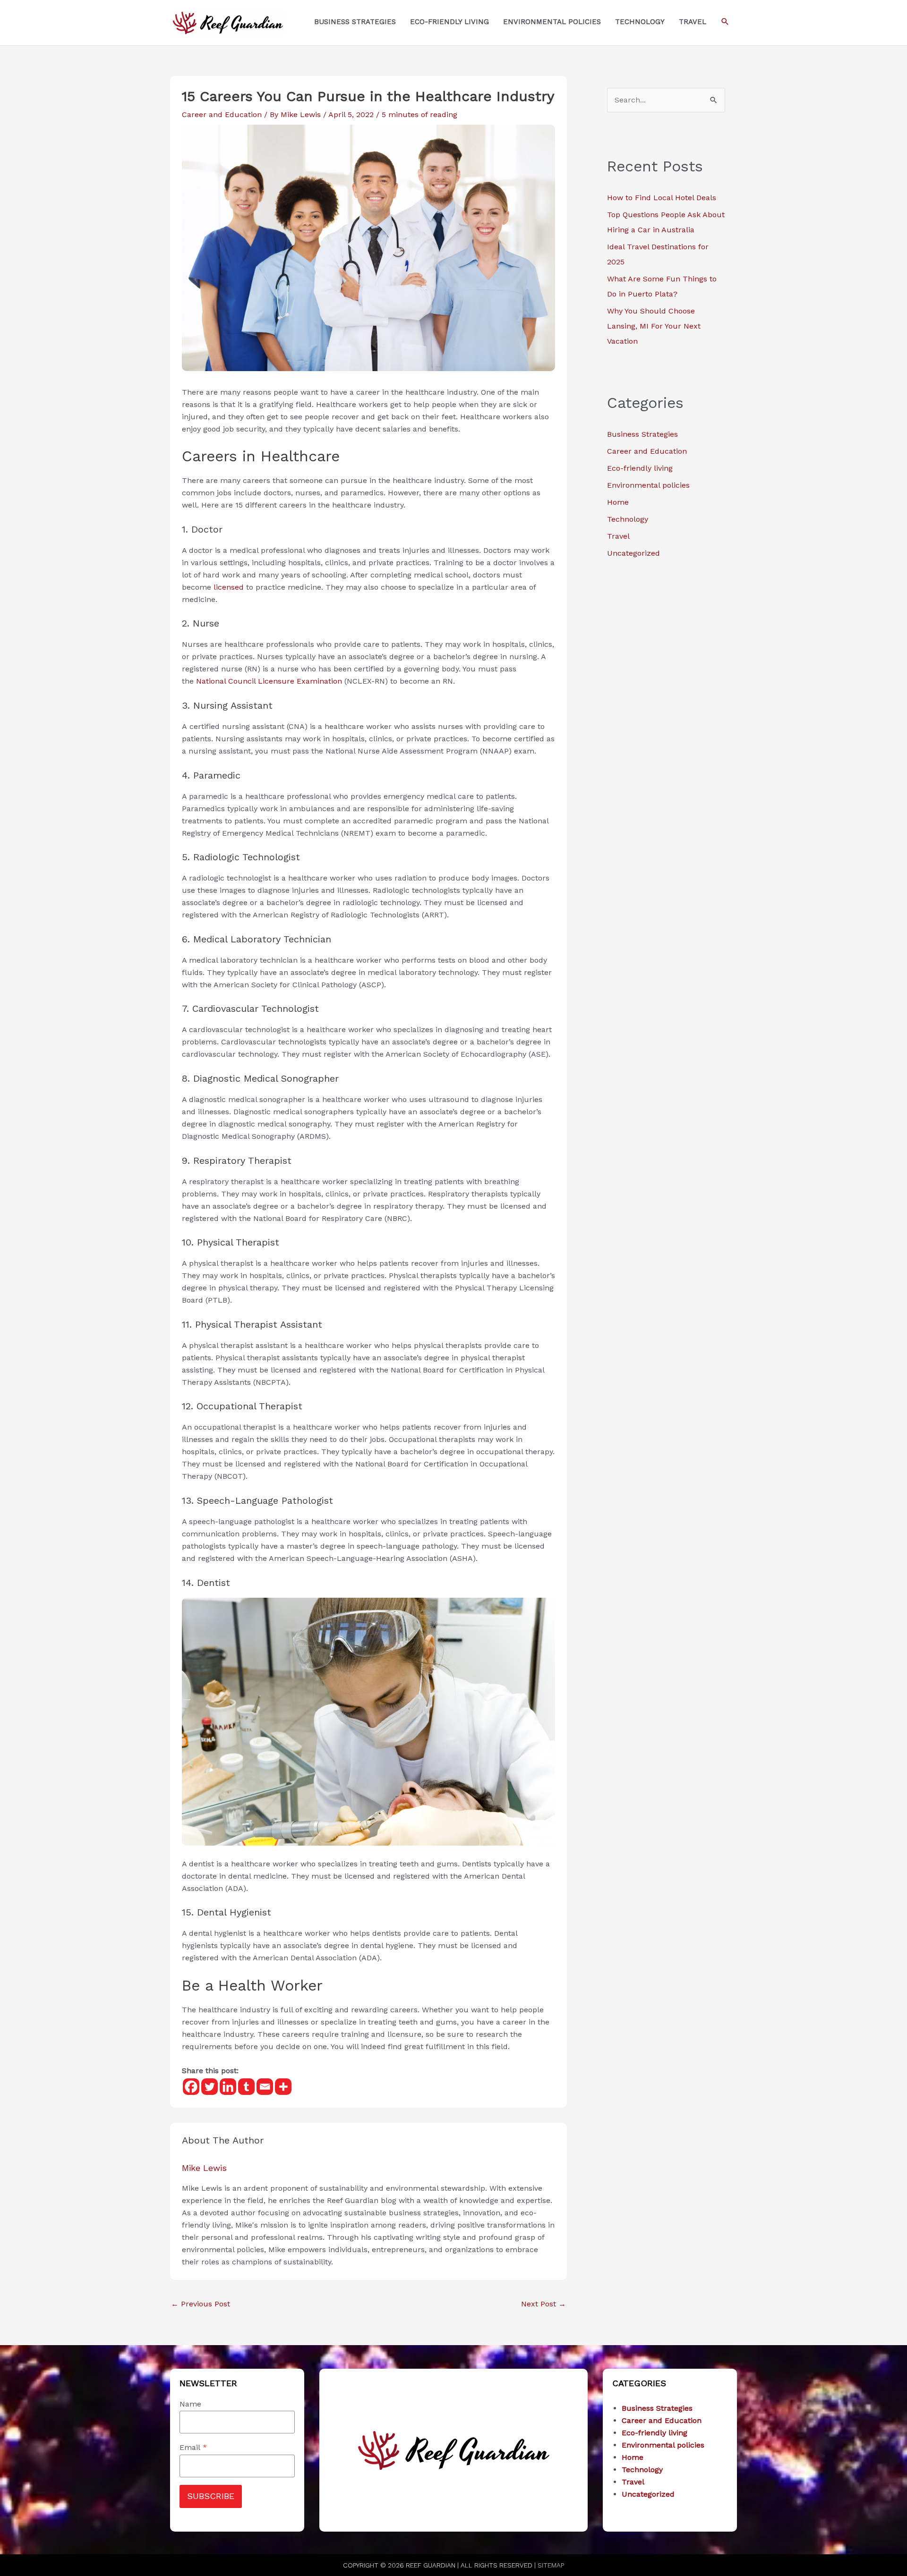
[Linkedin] (228, 2087)
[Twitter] (210, 2087)
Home (618, 502)
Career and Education (222, 114)
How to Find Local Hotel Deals (662, 198)
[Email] (265, 2087)
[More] (283, 2087)
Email (193, 2447)
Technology (628, 519)
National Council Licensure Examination (269, 681)
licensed (229, 587)
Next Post (543, 2304)
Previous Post (201, 2304)
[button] (725, 22)
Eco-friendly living (640, 468)
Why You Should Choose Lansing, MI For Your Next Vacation (654, 326)
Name (190, 2404)
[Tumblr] (246, 2087)
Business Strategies (642, 434)
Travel (618, 536)
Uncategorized (633, 553)
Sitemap (551, 2565)
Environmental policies (648, 485)
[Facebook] (191, 2087)
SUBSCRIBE (211, 2496)
